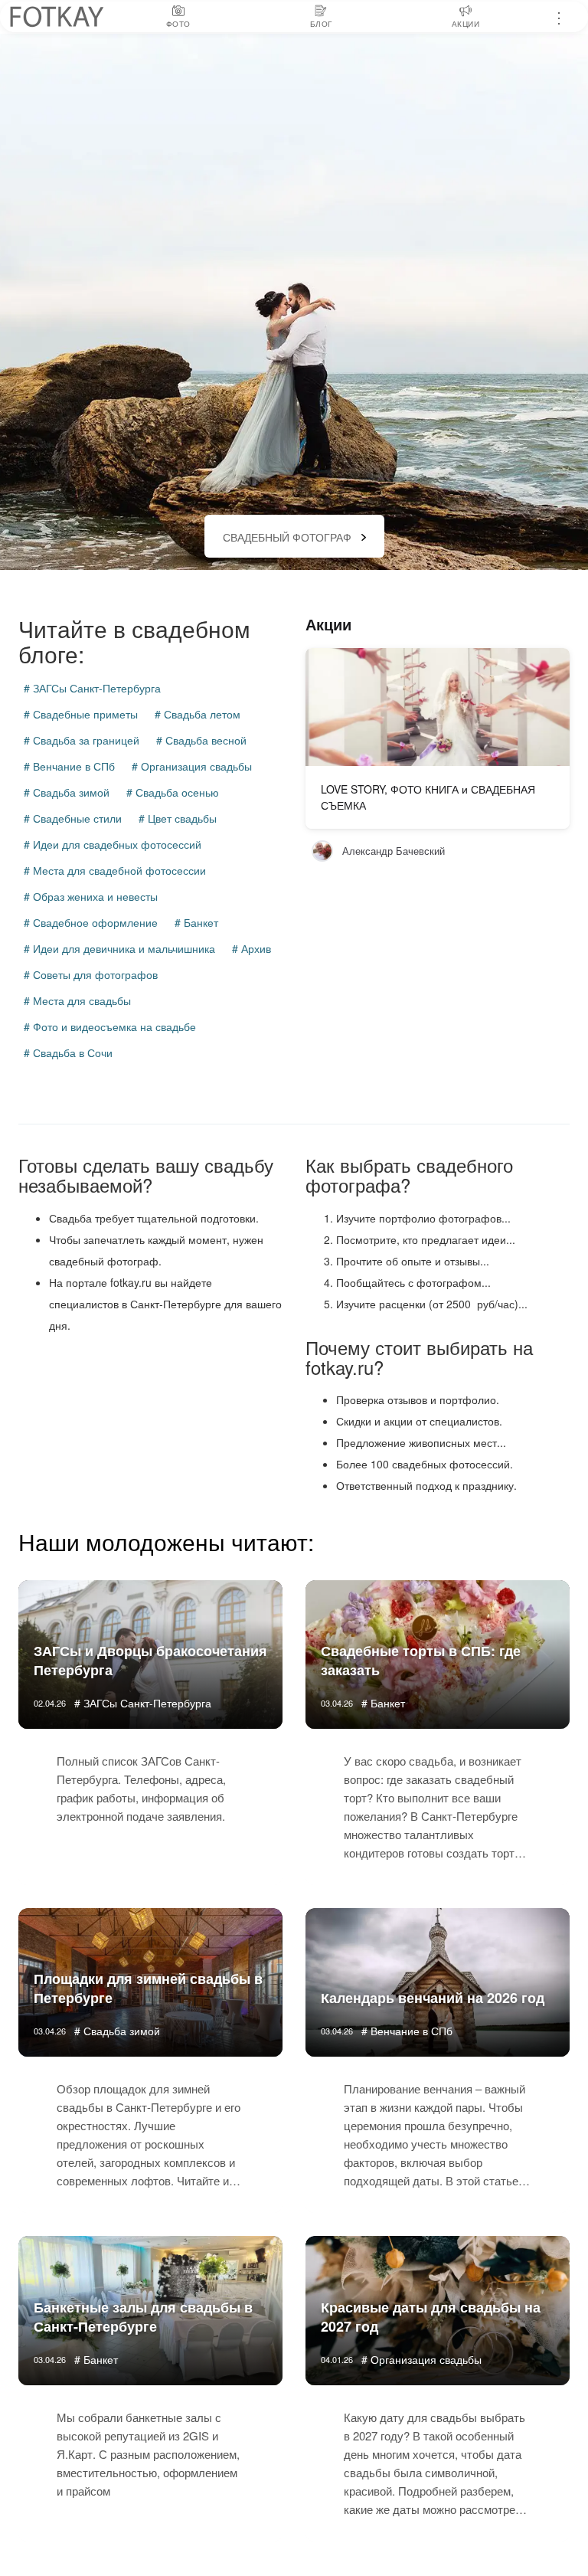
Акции (328, 624)
